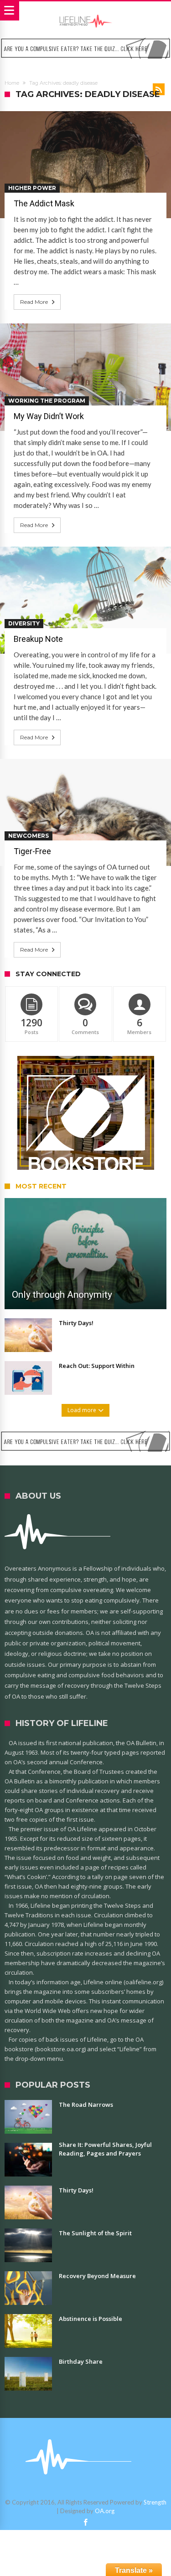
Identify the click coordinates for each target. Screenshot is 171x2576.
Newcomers (28, 836)
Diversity (24, 623)
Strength (155, 2502)
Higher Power (32, 188)
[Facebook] (86, 2523)
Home (12, 83)
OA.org (105, 2511)
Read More (34, 302)
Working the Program (47, 401)
